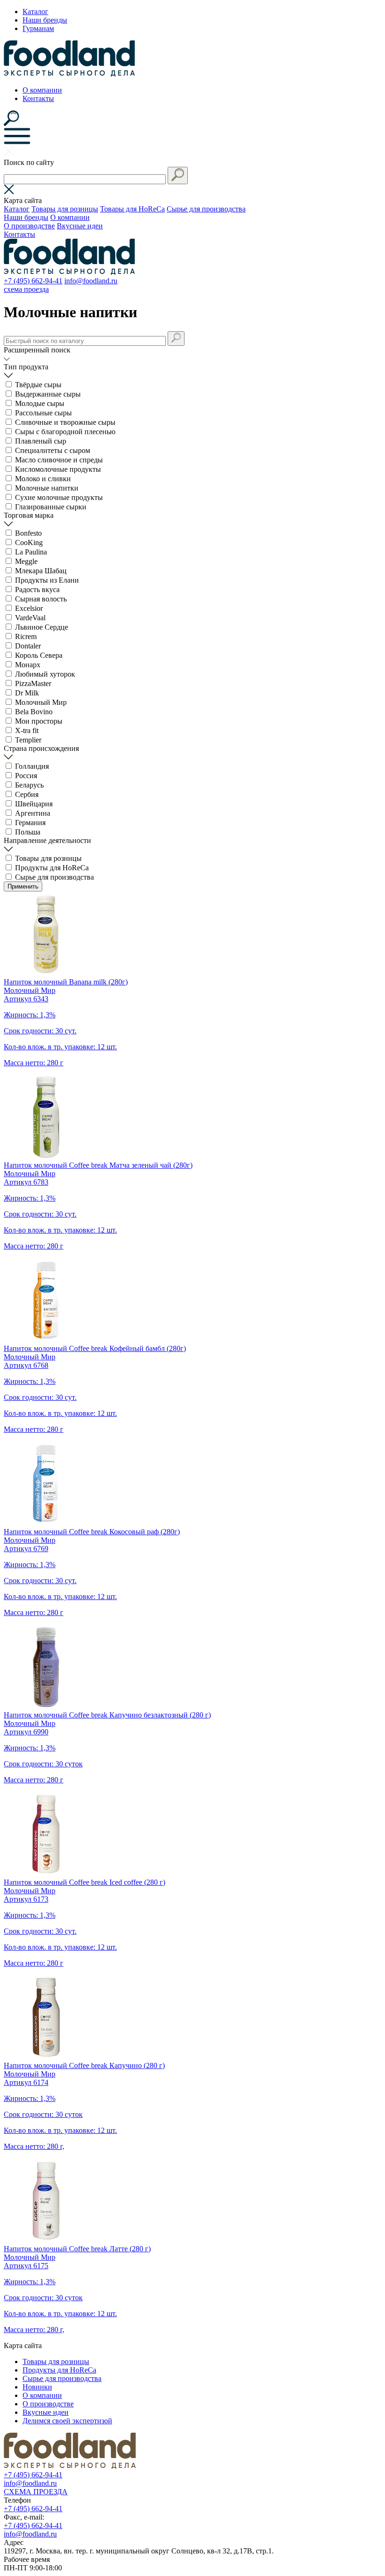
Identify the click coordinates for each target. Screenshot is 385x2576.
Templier (28, 740)
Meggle (26, 561)
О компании (42, 90)
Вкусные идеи (80, 226)
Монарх (28, 665)
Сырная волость (41, 599)
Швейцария (34, 804)
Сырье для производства (206, 209)
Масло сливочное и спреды (59, 460)
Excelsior (29, 608)
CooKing (29, 543)
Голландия (32, 766)
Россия (26, 776)
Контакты (38, 98)
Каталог (35, 12)
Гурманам (38, 28)
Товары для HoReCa (132, 209)
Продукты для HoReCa (52, 868)
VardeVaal (30, 618)
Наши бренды (45, 20)
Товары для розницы (65, 209)
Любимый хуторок (45, 674)
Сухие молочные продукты (59, 497)
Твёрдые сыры (38, 385)
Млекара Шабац (41, 571)
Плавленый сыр (41, 441)
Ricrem (26, 636)
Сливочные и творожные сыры (65, 422)
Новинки (37, 2387)
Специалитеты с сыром (53, 450)
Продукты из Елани (47, 580)
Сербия (27, 794)
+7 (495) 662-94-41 (33, 281)
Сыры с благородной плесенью (65, 432)
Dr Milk (27, 693)
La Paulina (31, 552)
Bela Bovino (34, 712)
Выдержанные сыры (48, 394)
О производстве (29, 226)
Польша (28, 832)
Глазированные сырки (51, 507)
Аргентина (33, 813)
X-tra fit (27, 730)
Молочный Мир (41, 702)
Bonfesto (28, 533)
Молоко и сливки (43, 479)
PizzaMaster (33, 683)
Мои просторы (39, 721)
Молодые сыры (40, 403)
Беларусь (29, 785)
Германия (30, 823)
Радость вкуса (37, 589)
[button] (178, 176)
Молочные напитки (47, 488)
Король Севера (39, 655)
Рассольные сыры (43, 413)
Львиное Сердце (42, 627)
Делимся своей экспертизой (67, 2421)
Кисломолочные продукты (58, 469)
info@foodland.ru (91, 281)
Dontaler (28, 646)
